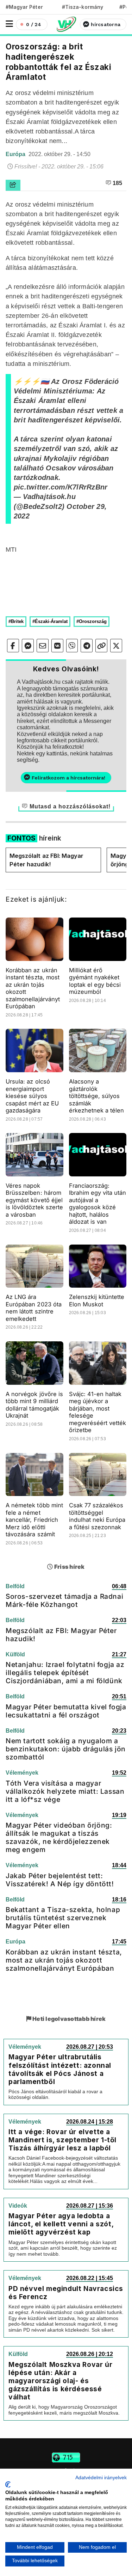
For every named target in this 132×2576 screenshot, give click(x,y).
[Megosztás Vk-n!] (57, 646)
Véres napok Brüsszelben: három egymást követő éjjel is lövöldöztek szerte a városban (34, 1200)
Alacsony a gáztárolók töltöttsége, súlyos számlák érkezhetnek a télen (97, 1096)
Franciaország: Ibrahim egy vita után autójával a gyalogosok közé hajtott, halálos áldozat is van (98, 1204)
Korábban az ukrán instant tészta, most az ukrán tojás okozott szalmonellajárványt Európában (64, 1960)
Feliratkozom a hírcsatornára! (68, 778)
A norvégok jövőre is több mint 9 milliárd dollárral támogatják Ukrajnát (34, 1405)
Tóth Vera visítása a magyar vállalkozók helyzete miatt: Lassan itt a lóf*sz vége (65, 1791)
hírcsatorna (106, 24)
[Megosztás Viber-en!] (72, 646)
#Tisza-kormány (83, 7)
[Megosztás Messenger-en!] (28, 646)
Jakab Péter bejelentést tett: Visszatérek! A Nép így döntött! (60, 1880)
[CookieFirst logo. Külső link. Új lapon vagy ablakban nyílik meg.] (8, 2485)
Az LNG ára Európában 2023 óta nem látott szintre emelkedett (34, 1308)
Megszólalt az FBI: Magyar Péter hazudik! (46, 860)
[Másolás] (101, 646)
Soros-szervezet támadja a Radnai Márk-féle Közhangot (64, 1600)
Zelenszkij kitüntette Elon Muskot (97, 1301)
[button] (9, 24)
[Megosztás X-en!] (116, 646)
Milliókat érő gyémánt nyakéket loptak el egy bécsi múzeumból (95, 981)
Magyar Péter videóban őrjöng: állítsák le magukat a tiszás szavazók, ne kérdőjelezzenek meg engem (59, 1837)
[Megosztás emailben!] (43, 646)
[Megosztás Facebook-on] (13, 646)
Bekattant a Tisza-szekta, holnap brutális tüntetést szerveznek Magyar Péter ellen (63, 1918)
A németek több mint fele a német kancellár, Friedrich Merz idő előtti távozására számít (34, 1520)
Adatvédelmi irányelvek (101, 2478)
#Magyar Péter (24, 7)
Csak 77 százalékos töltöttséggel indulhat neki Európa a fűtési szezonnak (97, 1516)
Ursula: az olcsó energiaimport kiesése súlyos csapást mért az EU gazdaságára (32, 1096)
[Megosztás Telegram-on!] (87, 646)
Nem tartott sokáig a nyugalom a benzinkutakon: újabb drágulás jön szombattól (66, 1749)
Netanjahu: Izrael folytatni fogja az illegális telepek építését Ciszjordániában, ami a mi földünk (65, 1673)
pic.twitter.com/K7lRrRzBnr (61, 487)
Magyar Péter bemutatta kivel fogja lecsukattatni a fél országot (66, 1711)
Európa (16, 154)
